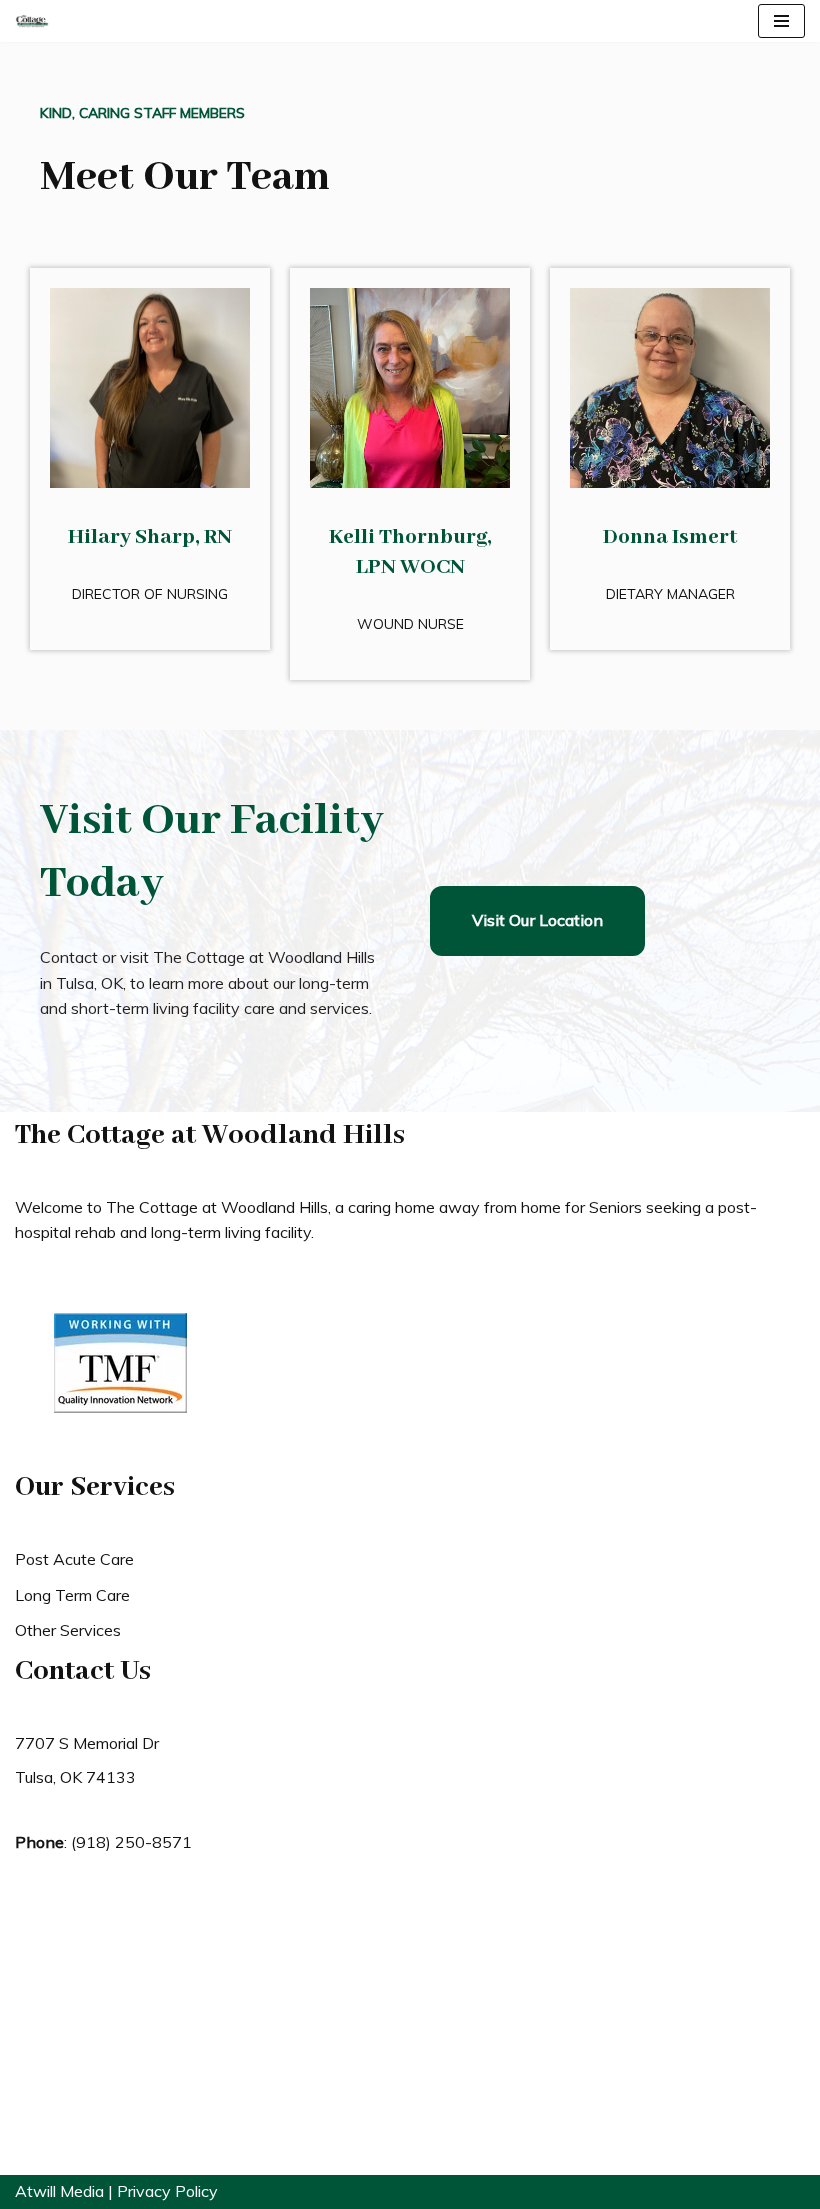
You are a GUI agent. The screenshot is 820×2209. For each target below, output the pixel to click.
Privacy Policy (167, 2191)
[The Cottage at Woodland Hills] (32, 21)
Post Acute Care (74, 1559)
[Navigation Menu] (781, 21)
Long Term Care (72, 1595)
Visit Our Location (537, 920)
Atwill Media (59, 2191)
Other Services (68, 1630)
